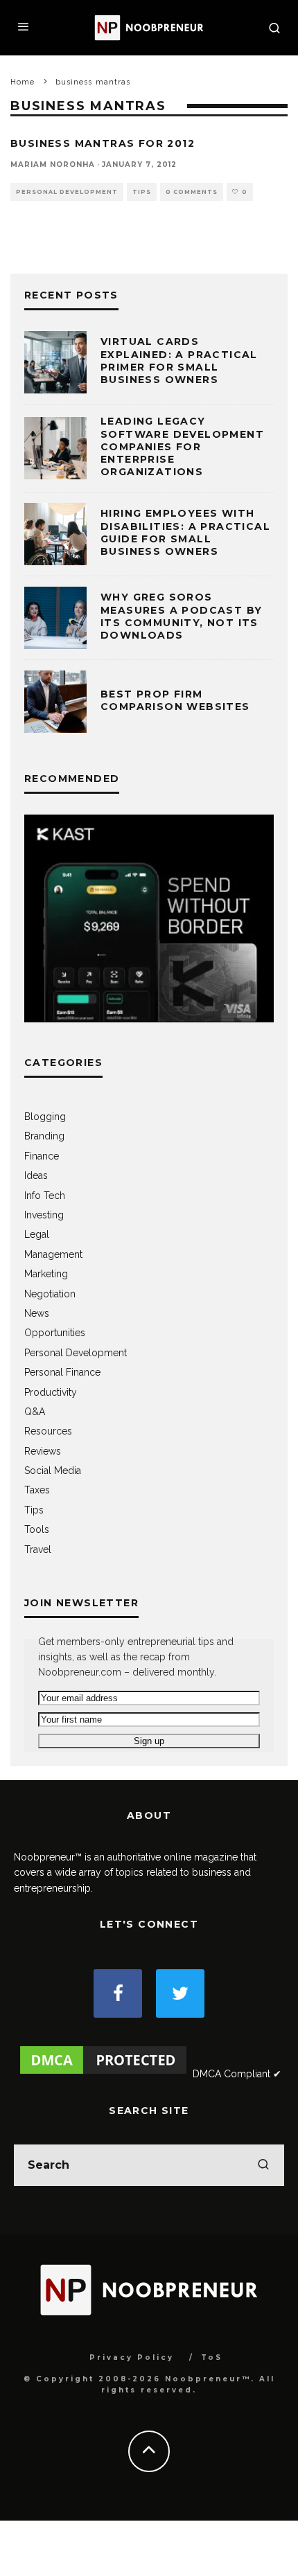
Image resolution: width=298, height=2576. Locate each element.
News (37, 1313)
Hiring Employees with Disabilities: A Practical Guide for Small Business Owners (185, 532)
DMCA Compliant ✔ (237, 2074)
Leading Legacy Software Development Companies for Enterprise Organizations (182, 446)
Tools (37, 1529)
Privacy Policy (132, 2357)
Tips (142, 192)
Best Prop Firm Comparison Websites (175, 700)
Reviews (43, 1451)
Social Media (53, 1471)
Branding (44, 1136)
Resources (48, 1431)
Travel (38, 1549)
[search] (263, 2165)
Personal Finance (62, 1372)
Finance (42, 1156)
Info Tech (45, 1196)
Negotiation (50, 1294)
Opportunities (55, 1333)
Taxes (37, 1490)
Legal (37, 1234)
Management (53, 1254)
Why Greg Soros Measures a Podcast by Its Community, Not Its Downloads (181, 616)
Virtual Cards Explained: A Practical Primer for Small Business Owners (179, 361)
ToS (212, 2357)
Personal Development (67, 192)
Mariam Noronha (53, 165)
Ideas (36, 1175)
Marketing (46, 1274)
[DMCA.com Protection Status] (103, 2074)
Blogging (45, 1117)
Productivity (51, 1392)
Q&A (35, 1412)
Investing (44, 1215)
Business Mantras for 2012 (103, 143)
